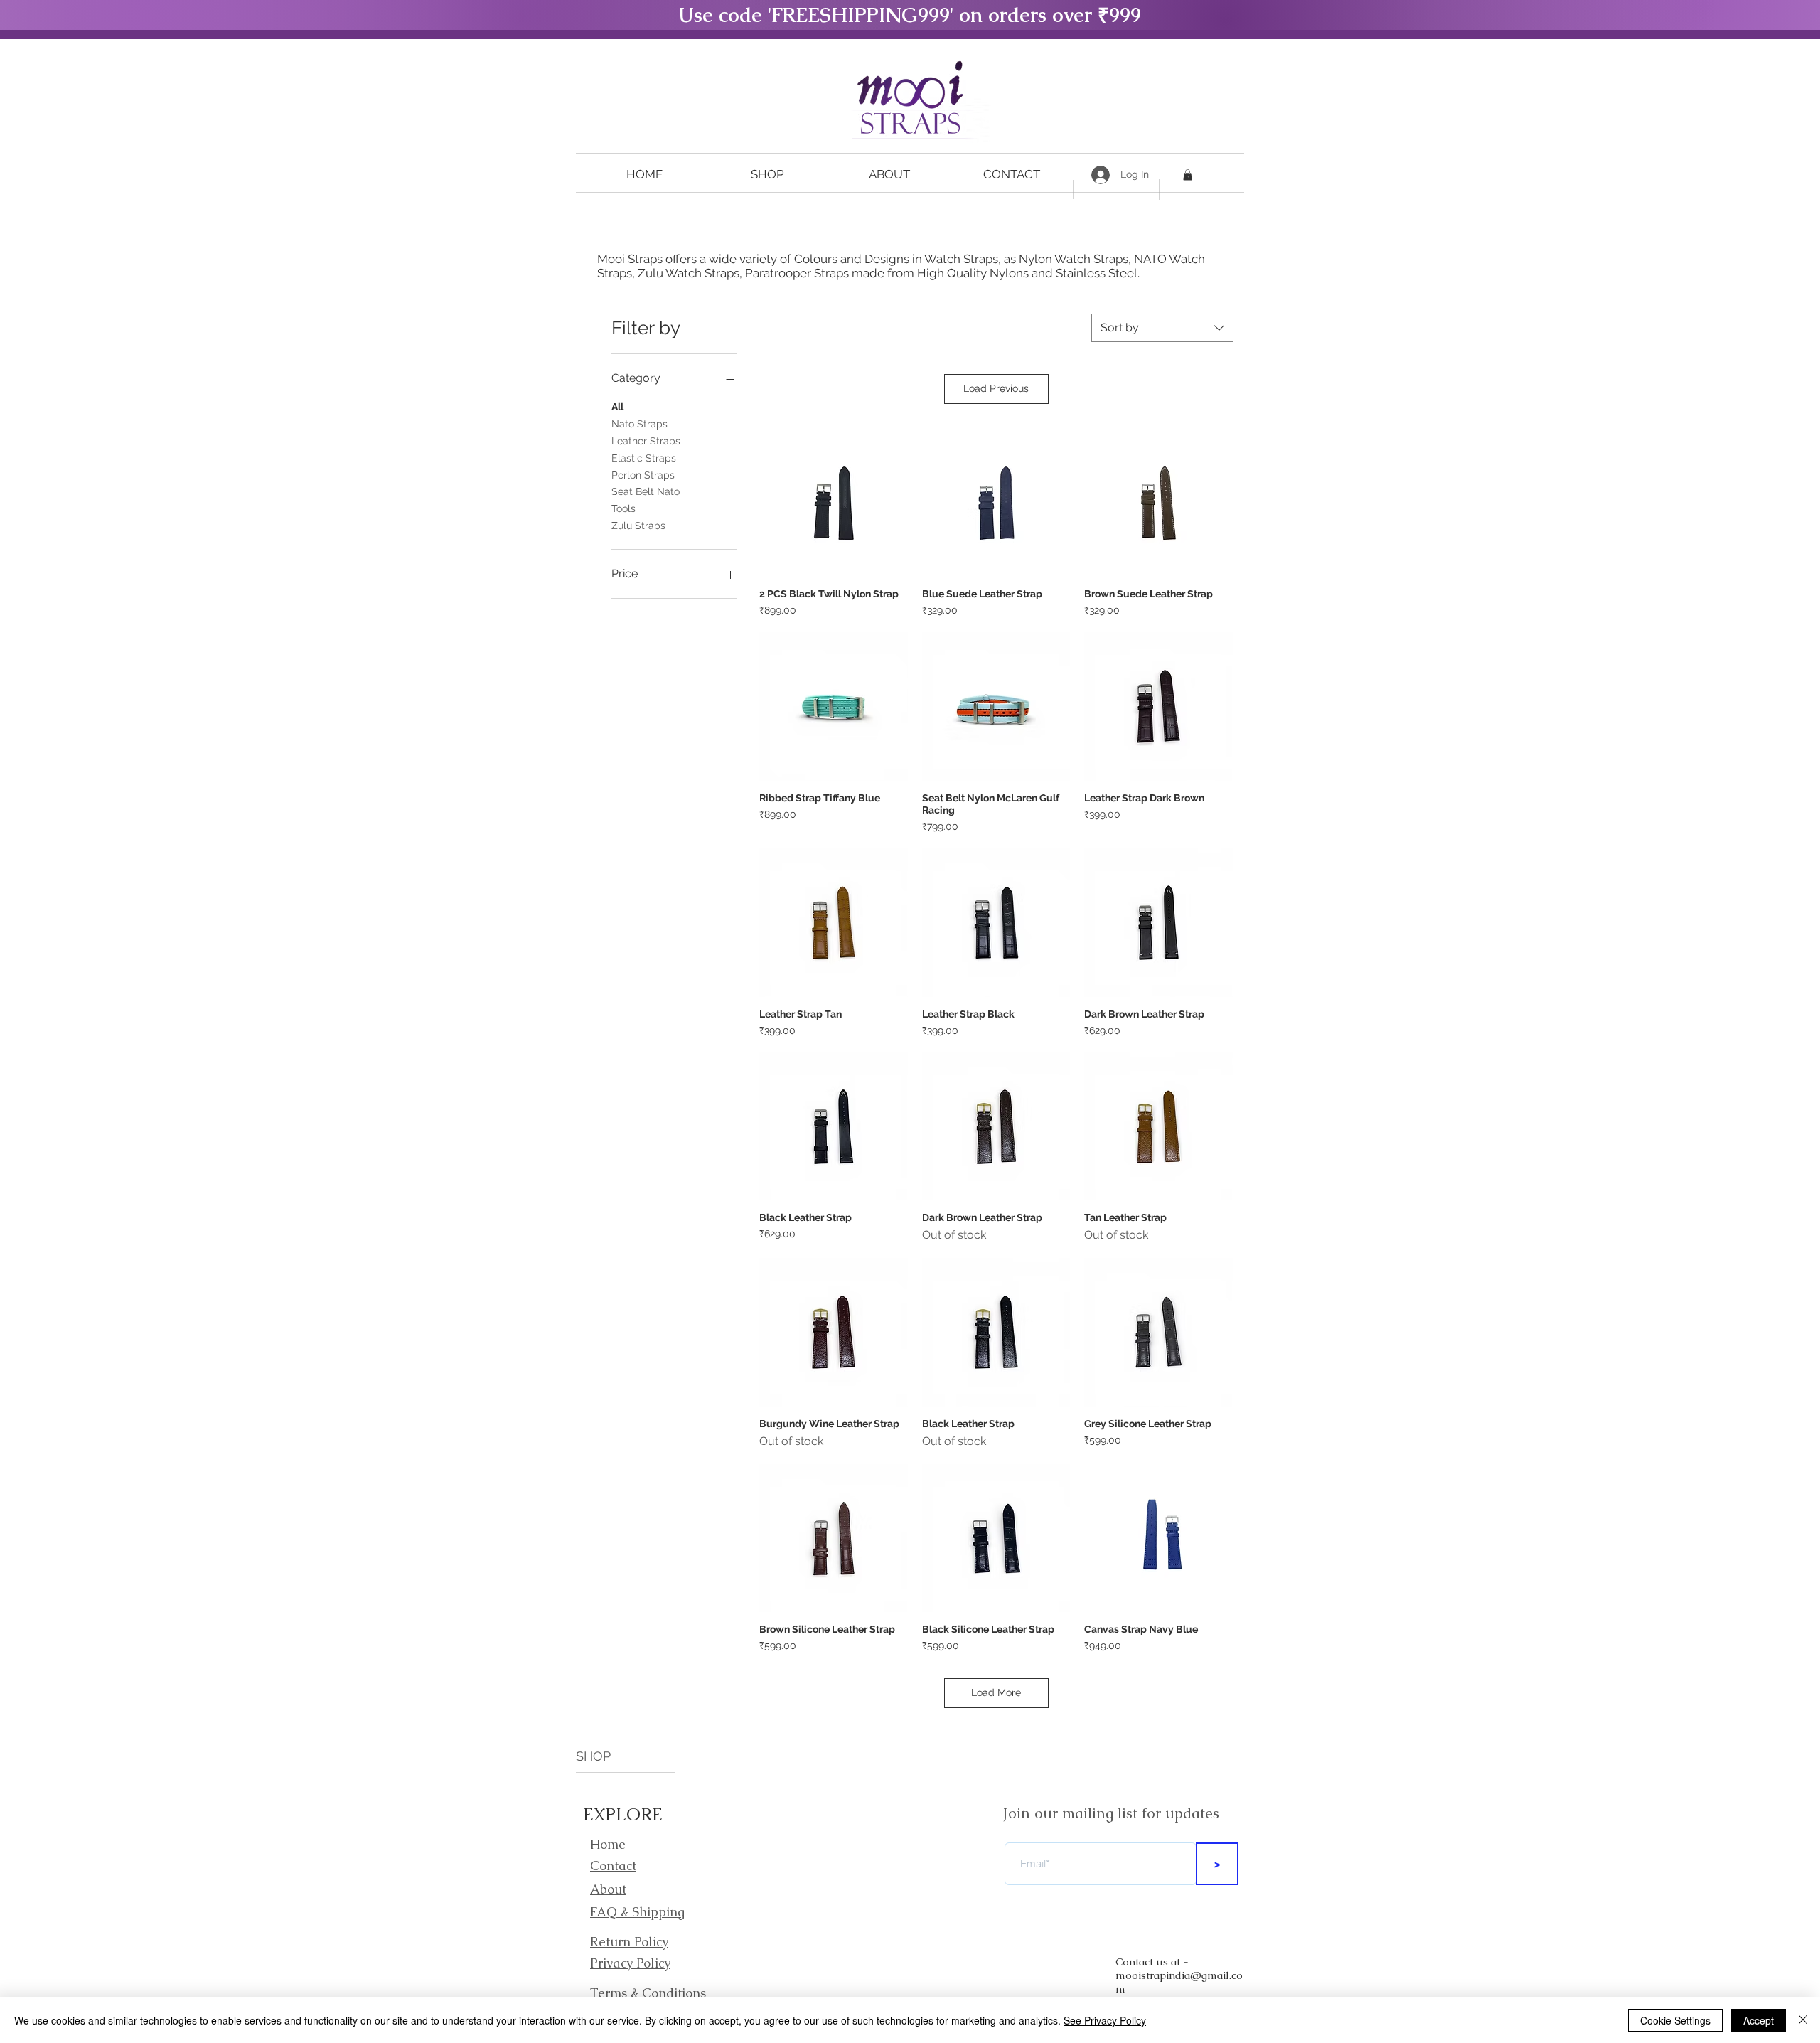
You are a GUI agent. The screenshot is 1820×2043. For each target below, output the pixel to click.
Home (608, 1844)
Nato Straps (639, 424)
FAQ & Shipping (637, 1912)
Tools (623, 508)
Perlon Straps (643, 475)
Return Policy (629, 1942)
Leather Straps (646, 441)
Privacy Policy (630, 1963)
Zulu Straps (638, 526)
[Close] (1803, 2020)
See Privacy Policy (1105, 2020)
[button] (767, 175)
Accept (1759, 2020)
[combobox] (1162, 328)
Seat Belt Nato (646, 491)
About (608, 1889)
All (617, 407)
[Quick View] (834, 503)
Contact (613, 1866)
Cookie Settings (1675, 2020)
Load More (996, 1692)
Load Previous (996, 388)
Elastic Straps (644, 458)
